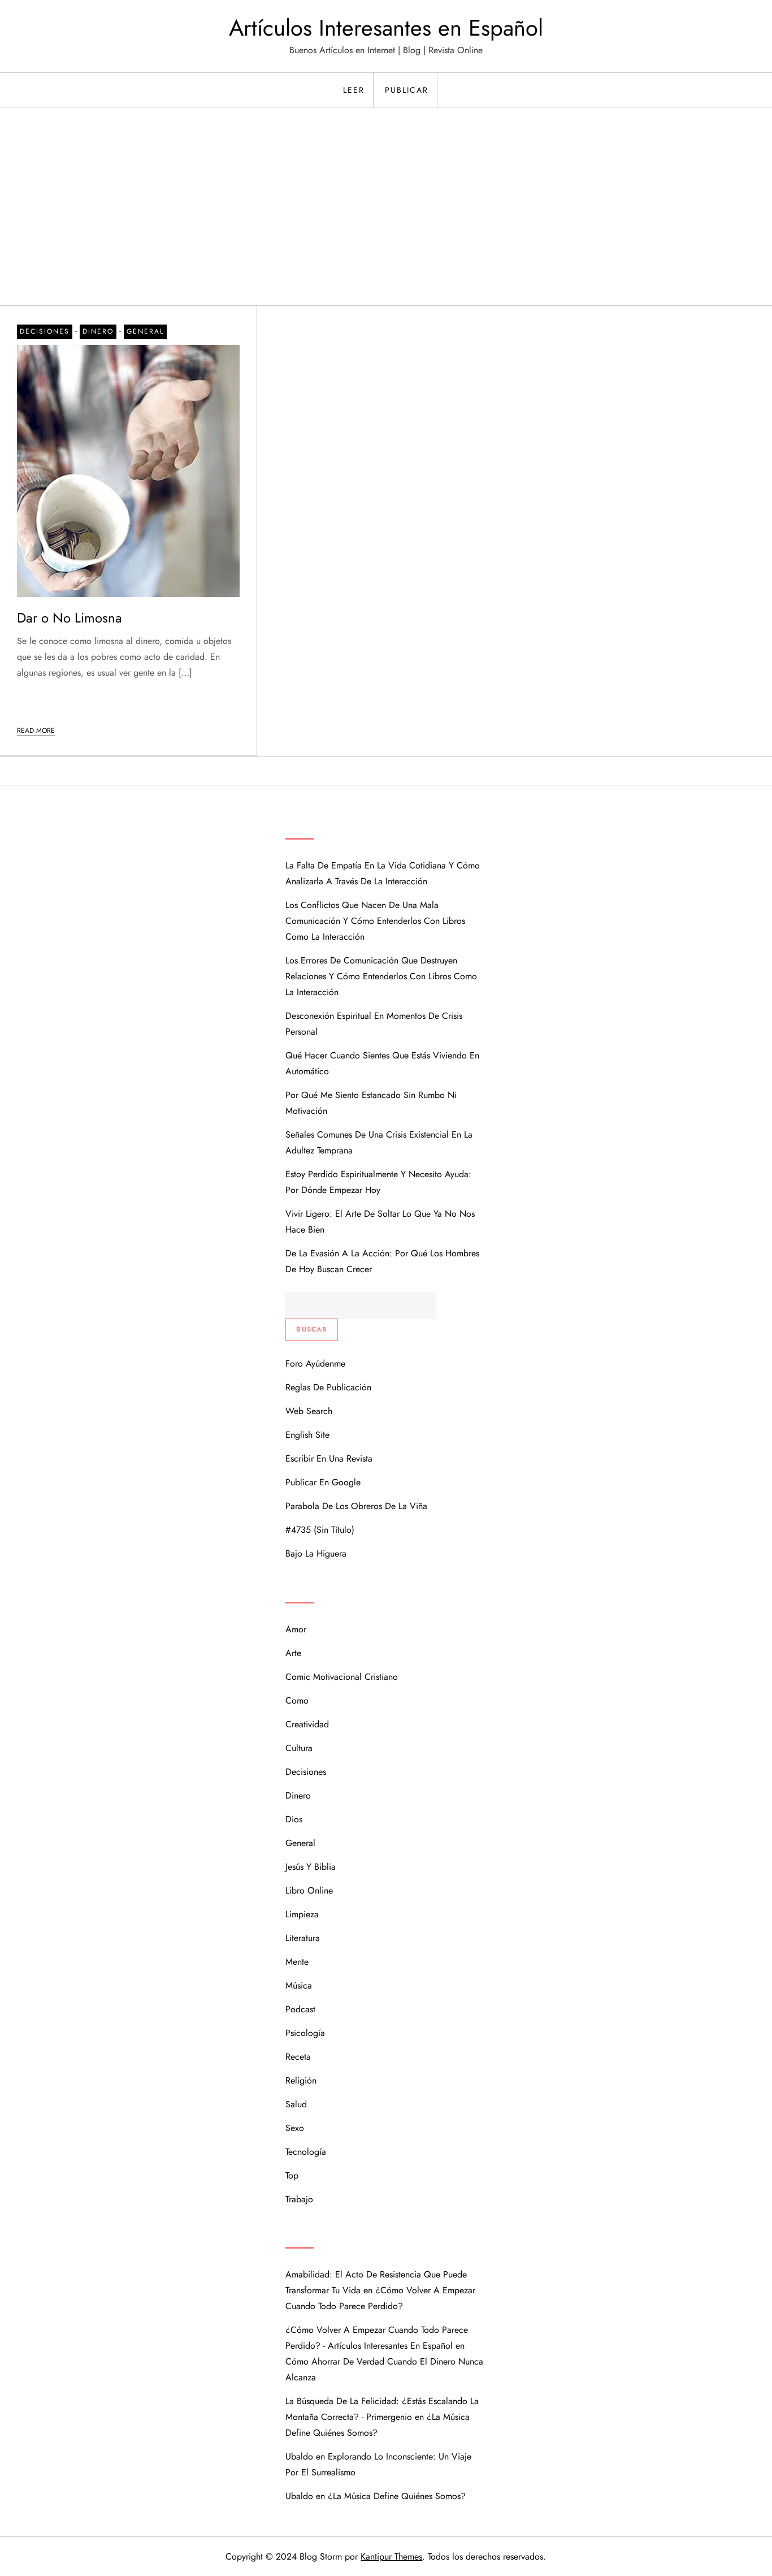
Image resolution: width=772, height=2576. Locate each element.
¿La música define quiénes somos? (397, 2496)
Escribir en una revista (329, 1458)
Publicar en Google (323, 1482)
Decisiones (45, 331)
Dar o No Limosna (70, 618)
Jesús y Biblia (311, 1867)
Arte (293, 1653)
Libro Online (309, 1890)
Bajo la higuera (316, 1553)
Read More (36, 731)
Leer (354, 90)
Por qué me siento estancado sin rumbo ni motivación (371, 1103)
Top (292, 2175)
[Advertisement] (386, 221)
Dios (294, 1819)
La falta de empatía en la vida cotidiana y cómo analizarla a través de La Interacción (383, 873)
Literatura (303, 1938)
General (145, 331)
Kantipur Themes (391, 2556)
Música (299, 1985)
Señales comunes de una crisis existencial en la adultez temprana (379, 1142)
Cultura (299, 1748)
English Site (307, 1435)
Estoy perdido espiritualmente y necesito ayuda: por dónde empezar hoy (378, 1182)
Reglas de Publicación (328, 1387)
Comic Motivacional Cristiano (342, 1677)
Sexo (295, 2128)
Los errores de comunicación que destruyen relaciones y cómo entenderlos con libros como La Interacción (381, 976)
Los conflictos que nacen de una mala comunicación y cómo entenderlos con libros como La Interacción (375, 921)
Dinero (98, 331)
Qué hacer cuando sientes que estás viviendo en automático (382, 1063)
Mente (297, 1962)
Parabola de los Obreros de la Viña (356, 1506)
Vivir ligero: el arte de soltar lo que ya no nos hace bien (380, 1222)
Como (297, 1700)
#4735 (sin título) (320, 1530)
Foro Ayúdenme (315, 1363)
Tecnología (306, 2152)
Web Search (309, 1411)
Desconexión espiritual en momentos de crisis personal (374, 1024)
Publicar (407, 90)
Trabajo (299, 2199)
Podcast (300, 2009)
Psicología (305, 2033)
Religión (301, 2080)
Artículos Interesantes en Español (386, 28)
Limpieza (302, 1914)
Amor (296, 1629)
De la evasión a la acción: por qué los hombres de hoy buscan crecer (382, 1261)
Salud (296, 2104)
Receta (298, 2057)
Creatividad (307, 1724)
